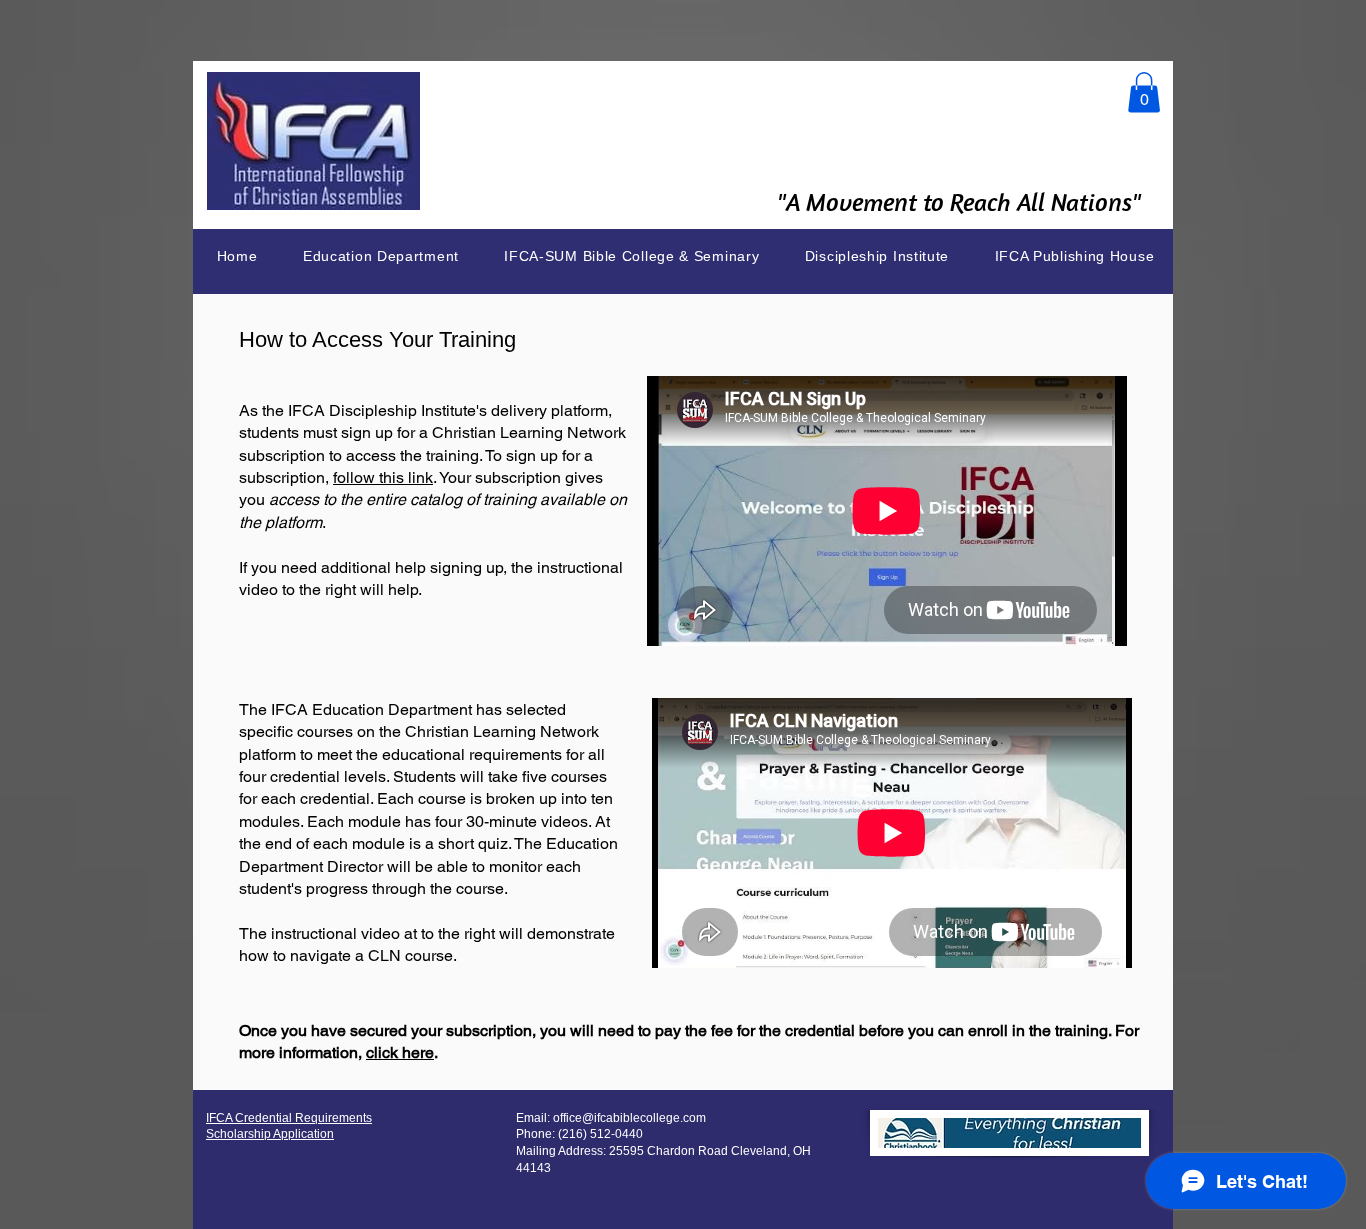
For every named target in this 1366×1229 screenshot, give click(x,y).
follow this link (383, 477)
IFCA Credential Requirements (289, 1118)
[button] (1144, 92)
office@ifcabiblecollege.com (629, 1118)
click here (400, 1052)
